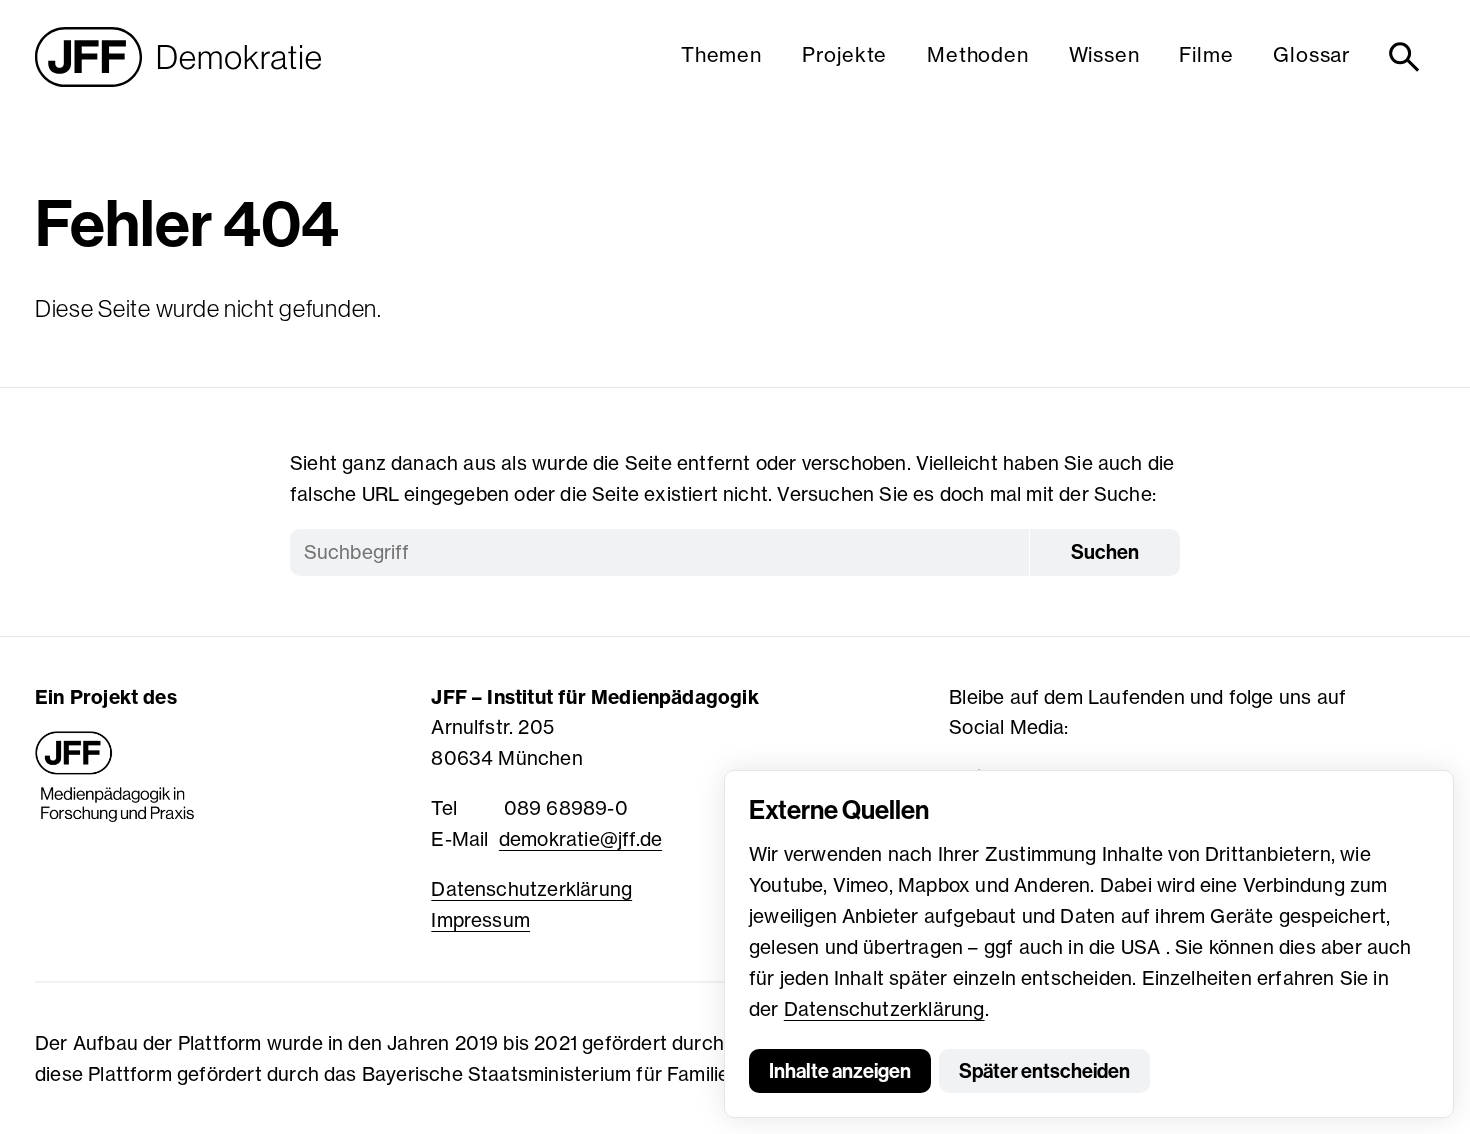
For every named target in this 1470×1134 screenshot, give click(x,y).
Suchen (1105, 552)
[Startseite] (178, 57)
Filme (1206, 54)
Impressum (480, 920)
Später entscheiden (1044, 1071)
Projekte (844, 54)
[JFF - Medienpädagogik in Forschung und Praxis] (115, 777)
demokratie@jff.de (580, 839)
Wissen (1104, 54)
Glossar (1312, 54)
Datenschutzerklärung (884, 1009)
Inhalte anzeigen (840, 1071)
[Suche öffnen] (1407, 57)
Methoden (977, 54)
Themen (721, 54)
